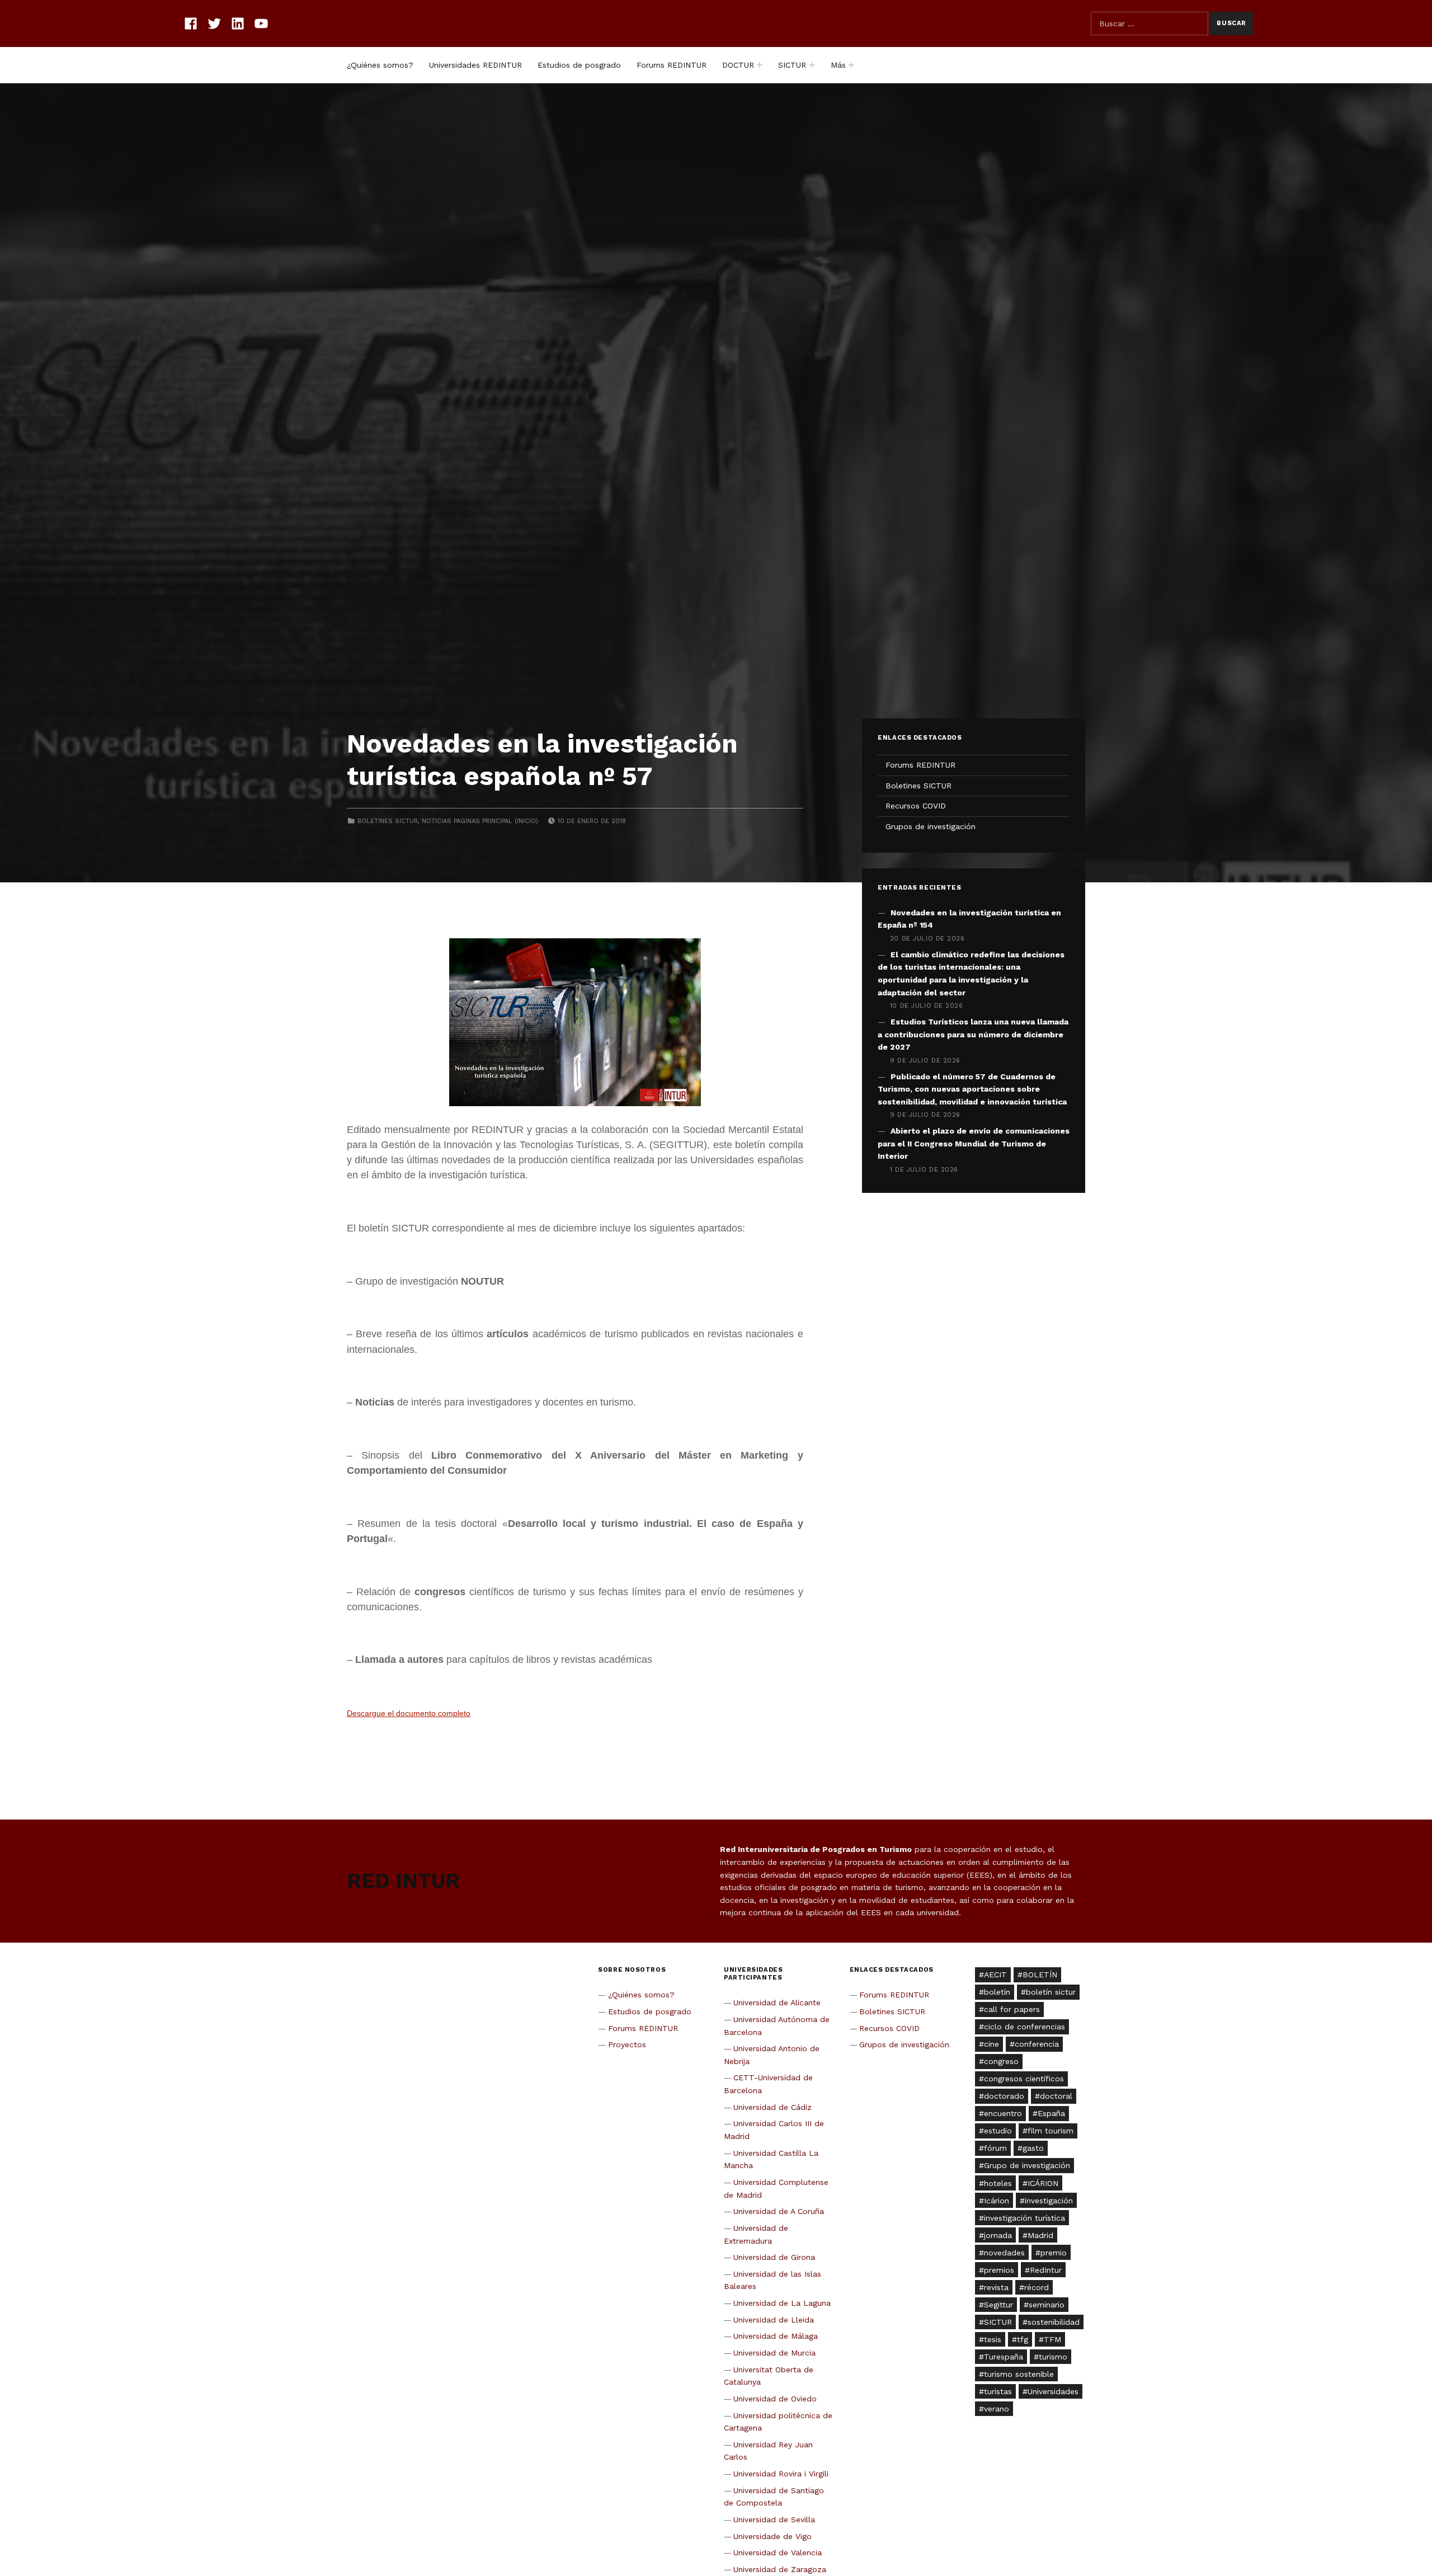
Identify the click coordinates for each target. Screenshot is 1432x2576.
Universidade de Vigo (772, 2536)
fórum (995, 2148)
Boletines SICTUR (388, 821)
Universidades (1053, 2391)
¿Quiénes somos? (380, 65)
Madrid (1040, 2235)
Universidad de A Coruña (779, 2211)
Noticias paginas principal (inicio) (480, 821)
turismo (1053, 2357)
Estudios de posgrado (579, 65)
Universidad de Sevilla (774, 2519)
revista (996, 2287)
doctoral (1056, 2096)
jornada (998, 2235)
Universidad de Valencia (778, 2553)
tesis (993, 2339)
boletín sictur (1051, 1992)
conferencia (1037, 2044)
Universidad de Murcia (774, 2353)
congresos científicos (1024, 2079)
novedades (1004, 2253)
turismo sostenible (1019, 2374)
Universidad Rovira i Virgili (781, 2474)
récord (1037, 2287)
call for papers (1012, 2009)
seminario (1047, 2305)
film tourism (1051, 2131)
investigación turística (1024, 2218)
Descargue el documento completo (409, 1714)
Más (838, 65)
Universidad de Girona (774, 2257)
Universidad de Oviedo (775, 2399)
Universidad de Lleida (774, 2320)
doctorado (1004, 2096)
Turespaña (1004, 2357)
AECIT (995, 1975)
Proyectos (627, 2044)
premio (1054, 2253)
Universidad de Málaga (776, 2336)
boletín (997, 1992)
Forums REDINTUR (672, 65)
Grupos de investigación (931, 826)
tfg (1023, 2339)
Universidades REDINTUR (475, 65)
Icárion (997, 2201)
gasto (1033, 2148)
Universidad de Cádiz (772, 2107)
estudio (998, 2131)
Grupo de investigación (1027, 2165)
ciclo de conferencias (1024, 2027)
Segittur (998, 2305)
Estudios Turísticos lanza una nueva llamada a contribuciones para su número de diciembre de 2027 (973, 1034)
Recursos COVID (916, 806)
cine (991, 2044)
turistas (998, 2391)
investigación (1049, 2201)
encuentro (1003, 2113)
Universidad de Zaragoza (780, 2569)
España (1051, 2113)
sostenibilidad (1054, 2322)
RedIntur (1046, 2270)
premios (999, 2270)
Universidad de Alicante (777, 2002)
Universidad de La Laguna (782, 2303)
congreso (1001, 2061)
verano (997, 2409)
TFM (1052, 2339)
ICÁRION (1043, 2183)
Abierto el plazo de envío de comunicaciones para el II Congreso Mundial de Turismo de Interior (974, 1143)
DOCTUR (738, 65)
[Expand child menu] (760, 65)
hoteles (998, 2183)
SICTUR (792, 65)
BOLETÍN (1040, 1975)
